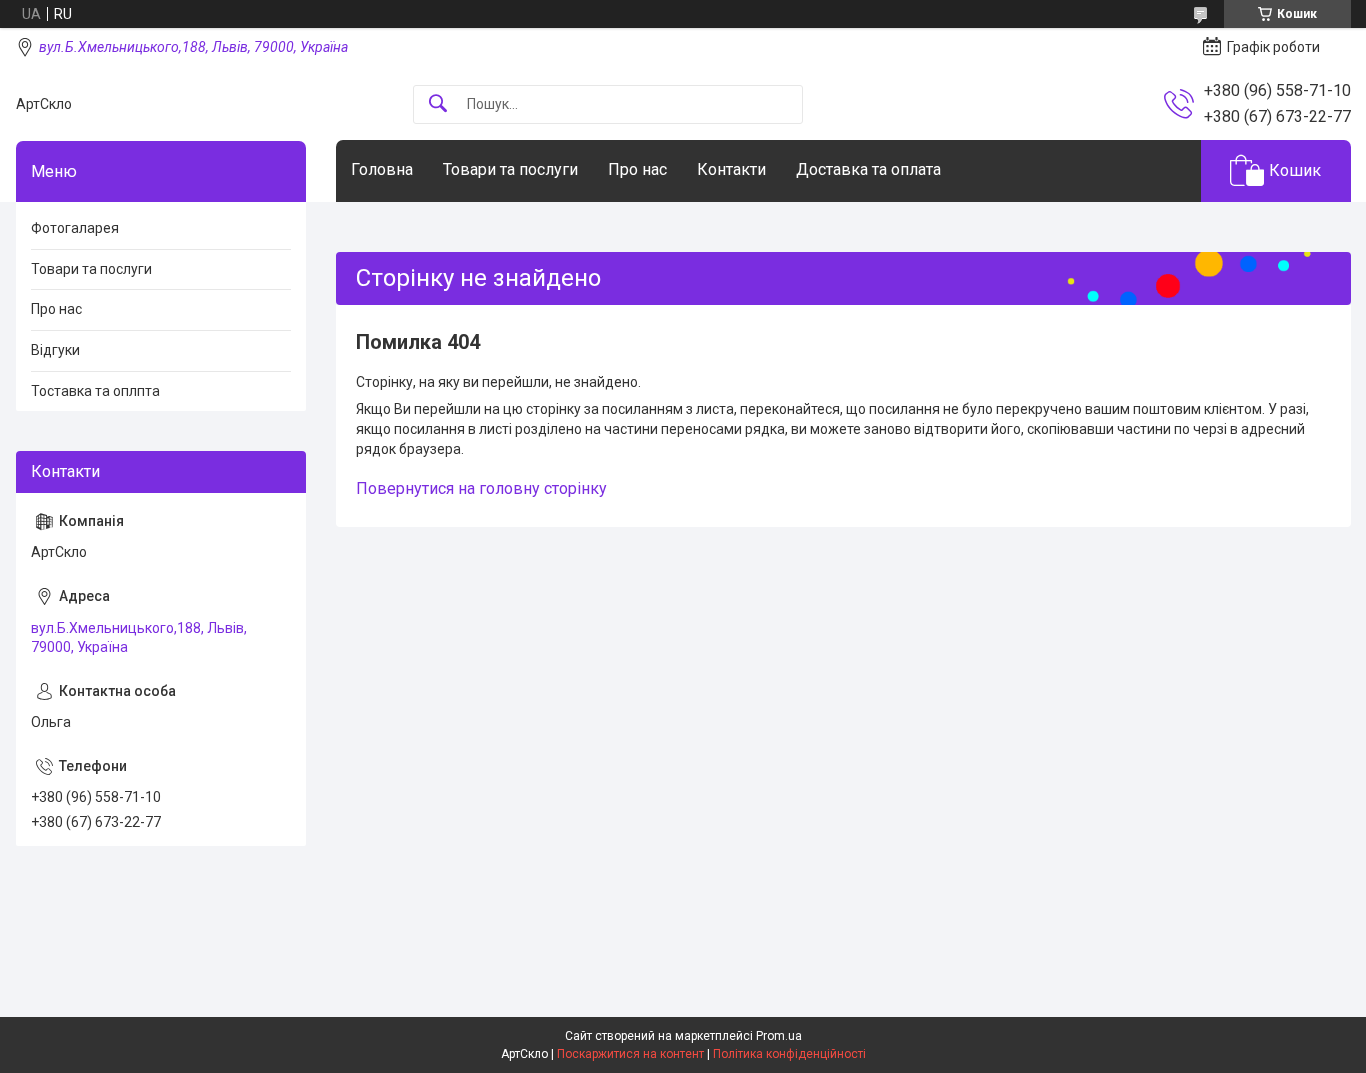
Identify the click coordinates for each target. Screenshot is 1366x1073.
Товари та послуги (510, 169)
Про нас (637, 169)
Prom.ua (779, 1036)
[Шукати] (438, 104)
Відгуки (55, 350)
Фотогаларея (75, 228)
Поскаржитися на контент (630, 1054)
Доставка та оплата (868, 169)
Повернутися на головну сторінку (481, 488)
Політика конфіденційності (789, 1054)
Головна (382, 169)
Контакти (731, 169)
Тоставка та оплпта (95, 391)
